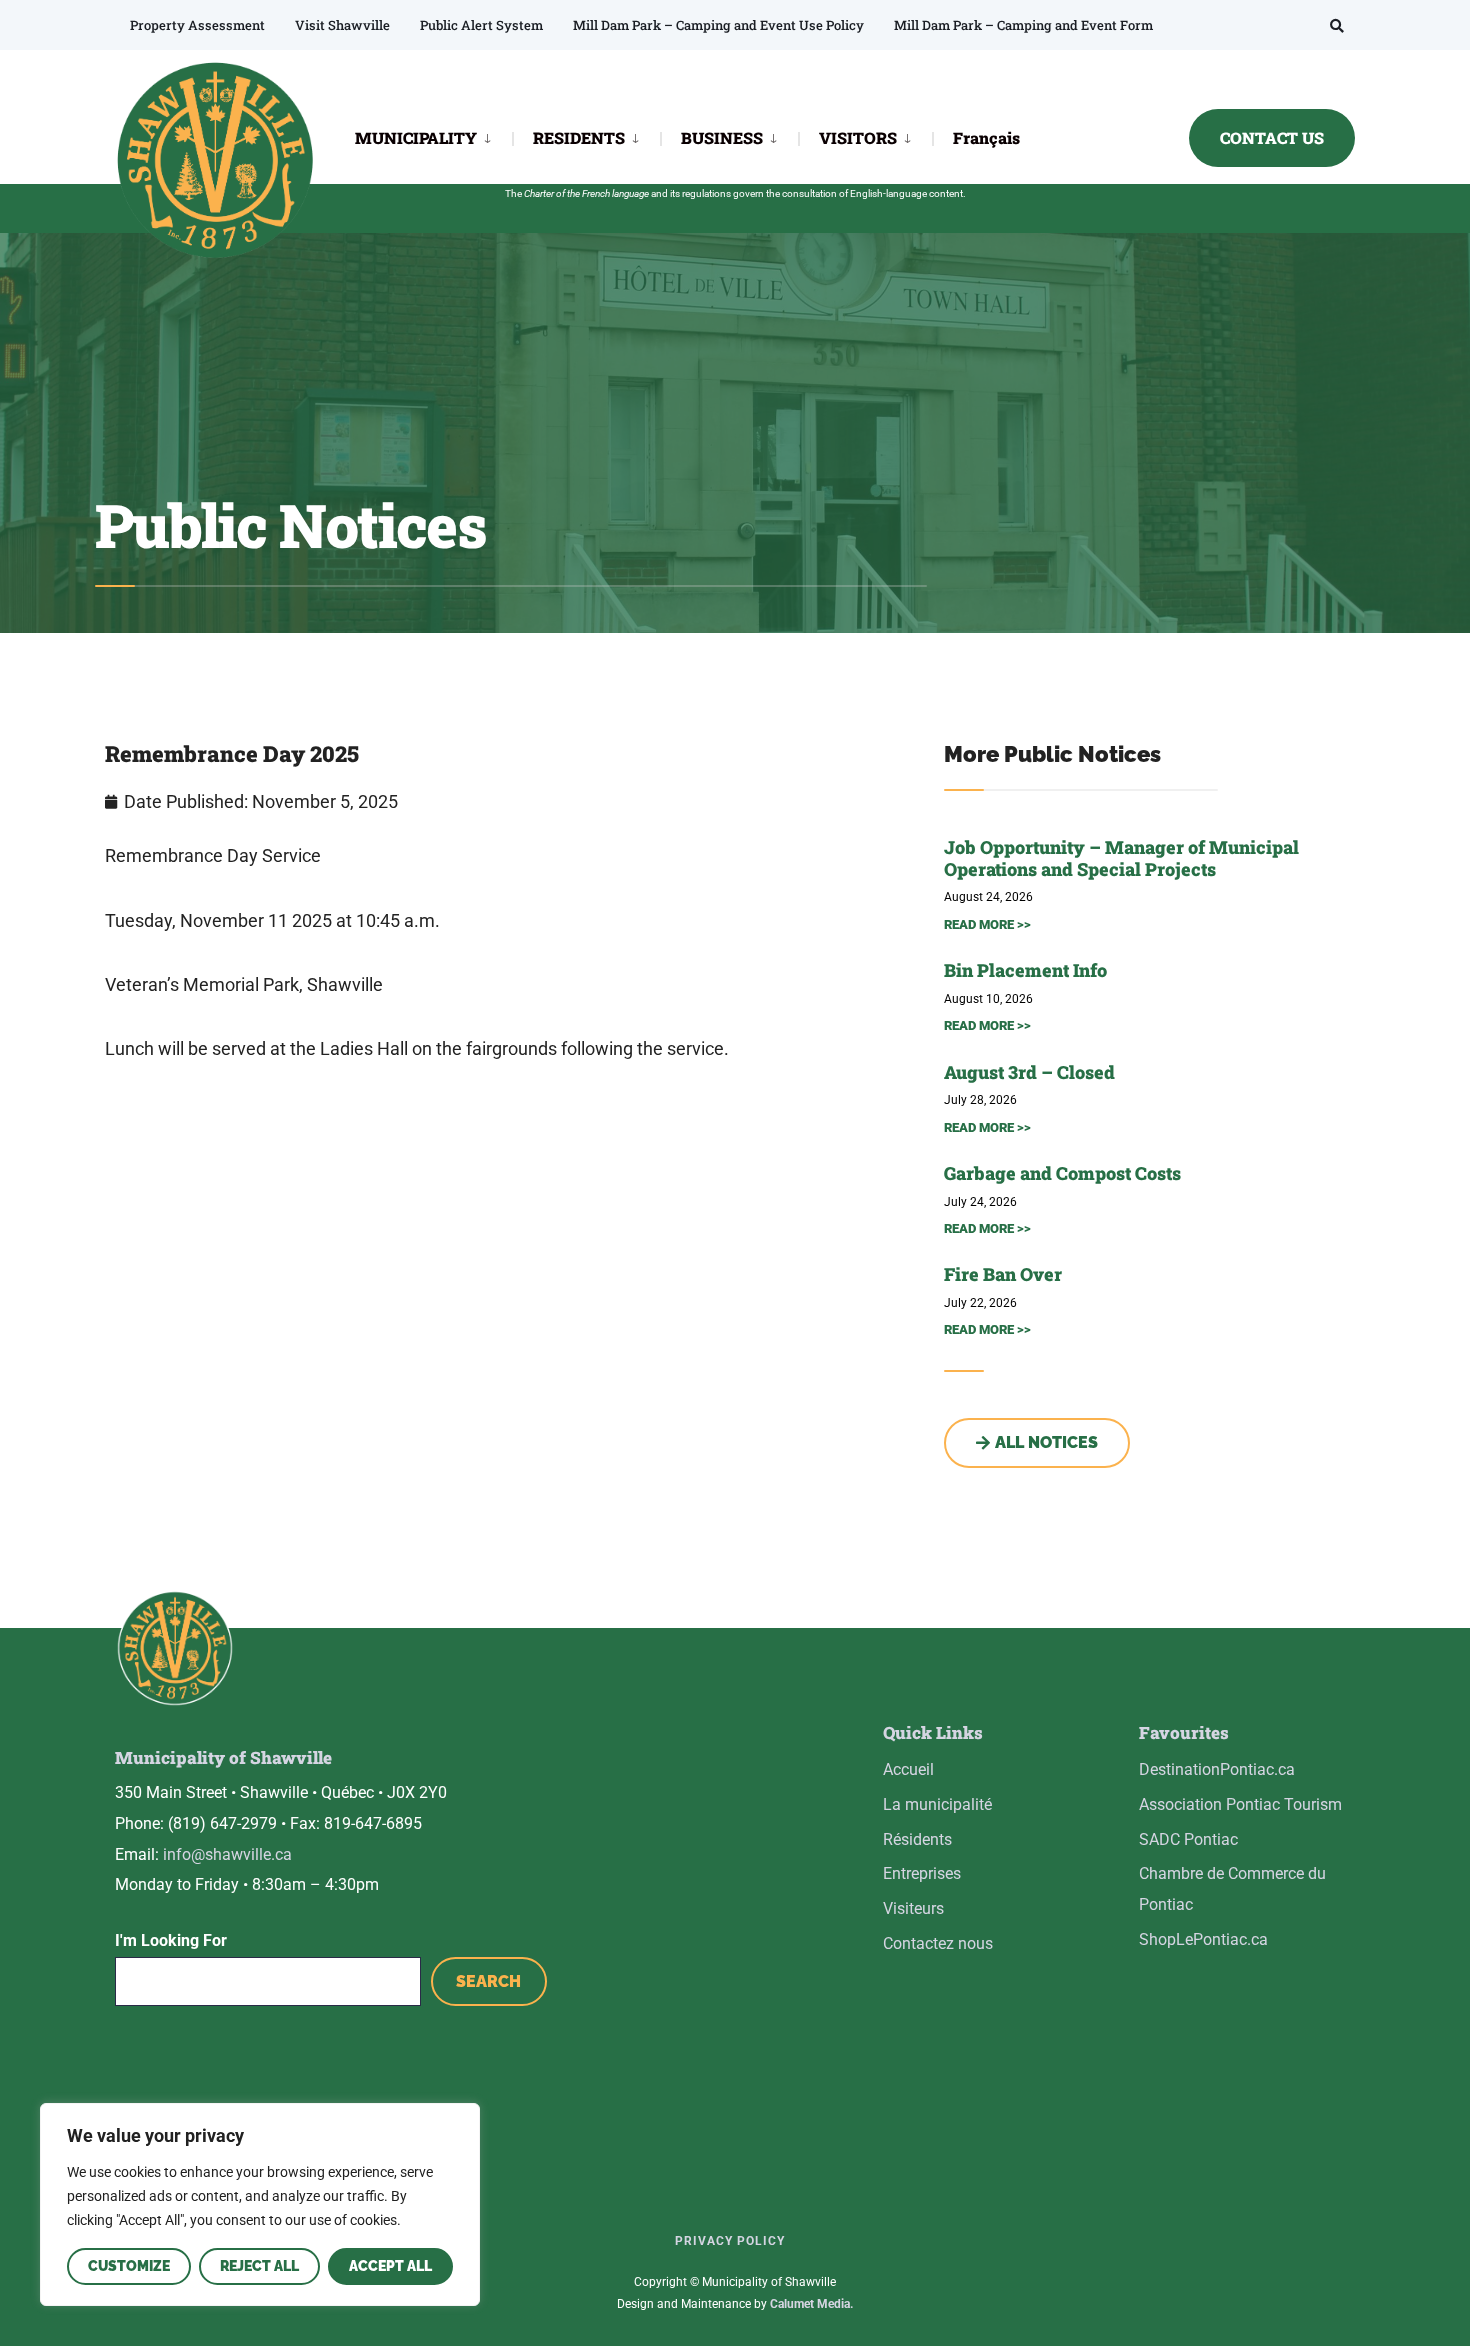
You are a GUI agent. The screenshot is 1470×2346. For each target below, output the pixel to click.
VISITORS (858, 137)
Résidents (917, 1839)
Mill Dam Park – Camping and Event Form (1023, 25)
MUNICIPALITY (416, 137)
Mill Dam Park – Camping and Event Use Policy (718, 25)
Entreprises (922, 1873)
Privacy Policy (730, 2241)
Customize (129, 2266)
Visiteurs (913, 1908)
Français (986, 137)
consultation (809, 193)
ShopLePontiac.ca (1203, 1939)
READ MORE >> (987, 924)
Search (488, 1981)
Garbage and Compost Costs (1062, 1173)
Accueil (908, 1769)
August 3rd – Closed (1029, 1072)
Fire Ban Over (1003, 1274)
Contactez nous (938, 1943)
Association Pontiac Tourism (1240, 1804)
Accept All (390, 2266)
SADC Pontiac (1188, 1839)
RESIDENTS (579, 137)
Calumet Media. (811, 2304)
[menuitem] (433, 136)
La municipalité (937, 1804)
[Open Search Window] (1337, 25)
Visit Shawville (342, 25)
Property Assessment (197, 25)
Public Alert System (481, 25)
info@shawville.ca (227, 1854)
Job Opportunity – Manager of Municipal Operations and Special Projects (1121, 858)
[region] (260, 2204)
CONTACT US (1272, 137)
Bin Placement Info (1025, 970)
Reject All (259, 2266)
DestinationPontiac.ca (1217, 1769)
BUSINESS (722, 137)
